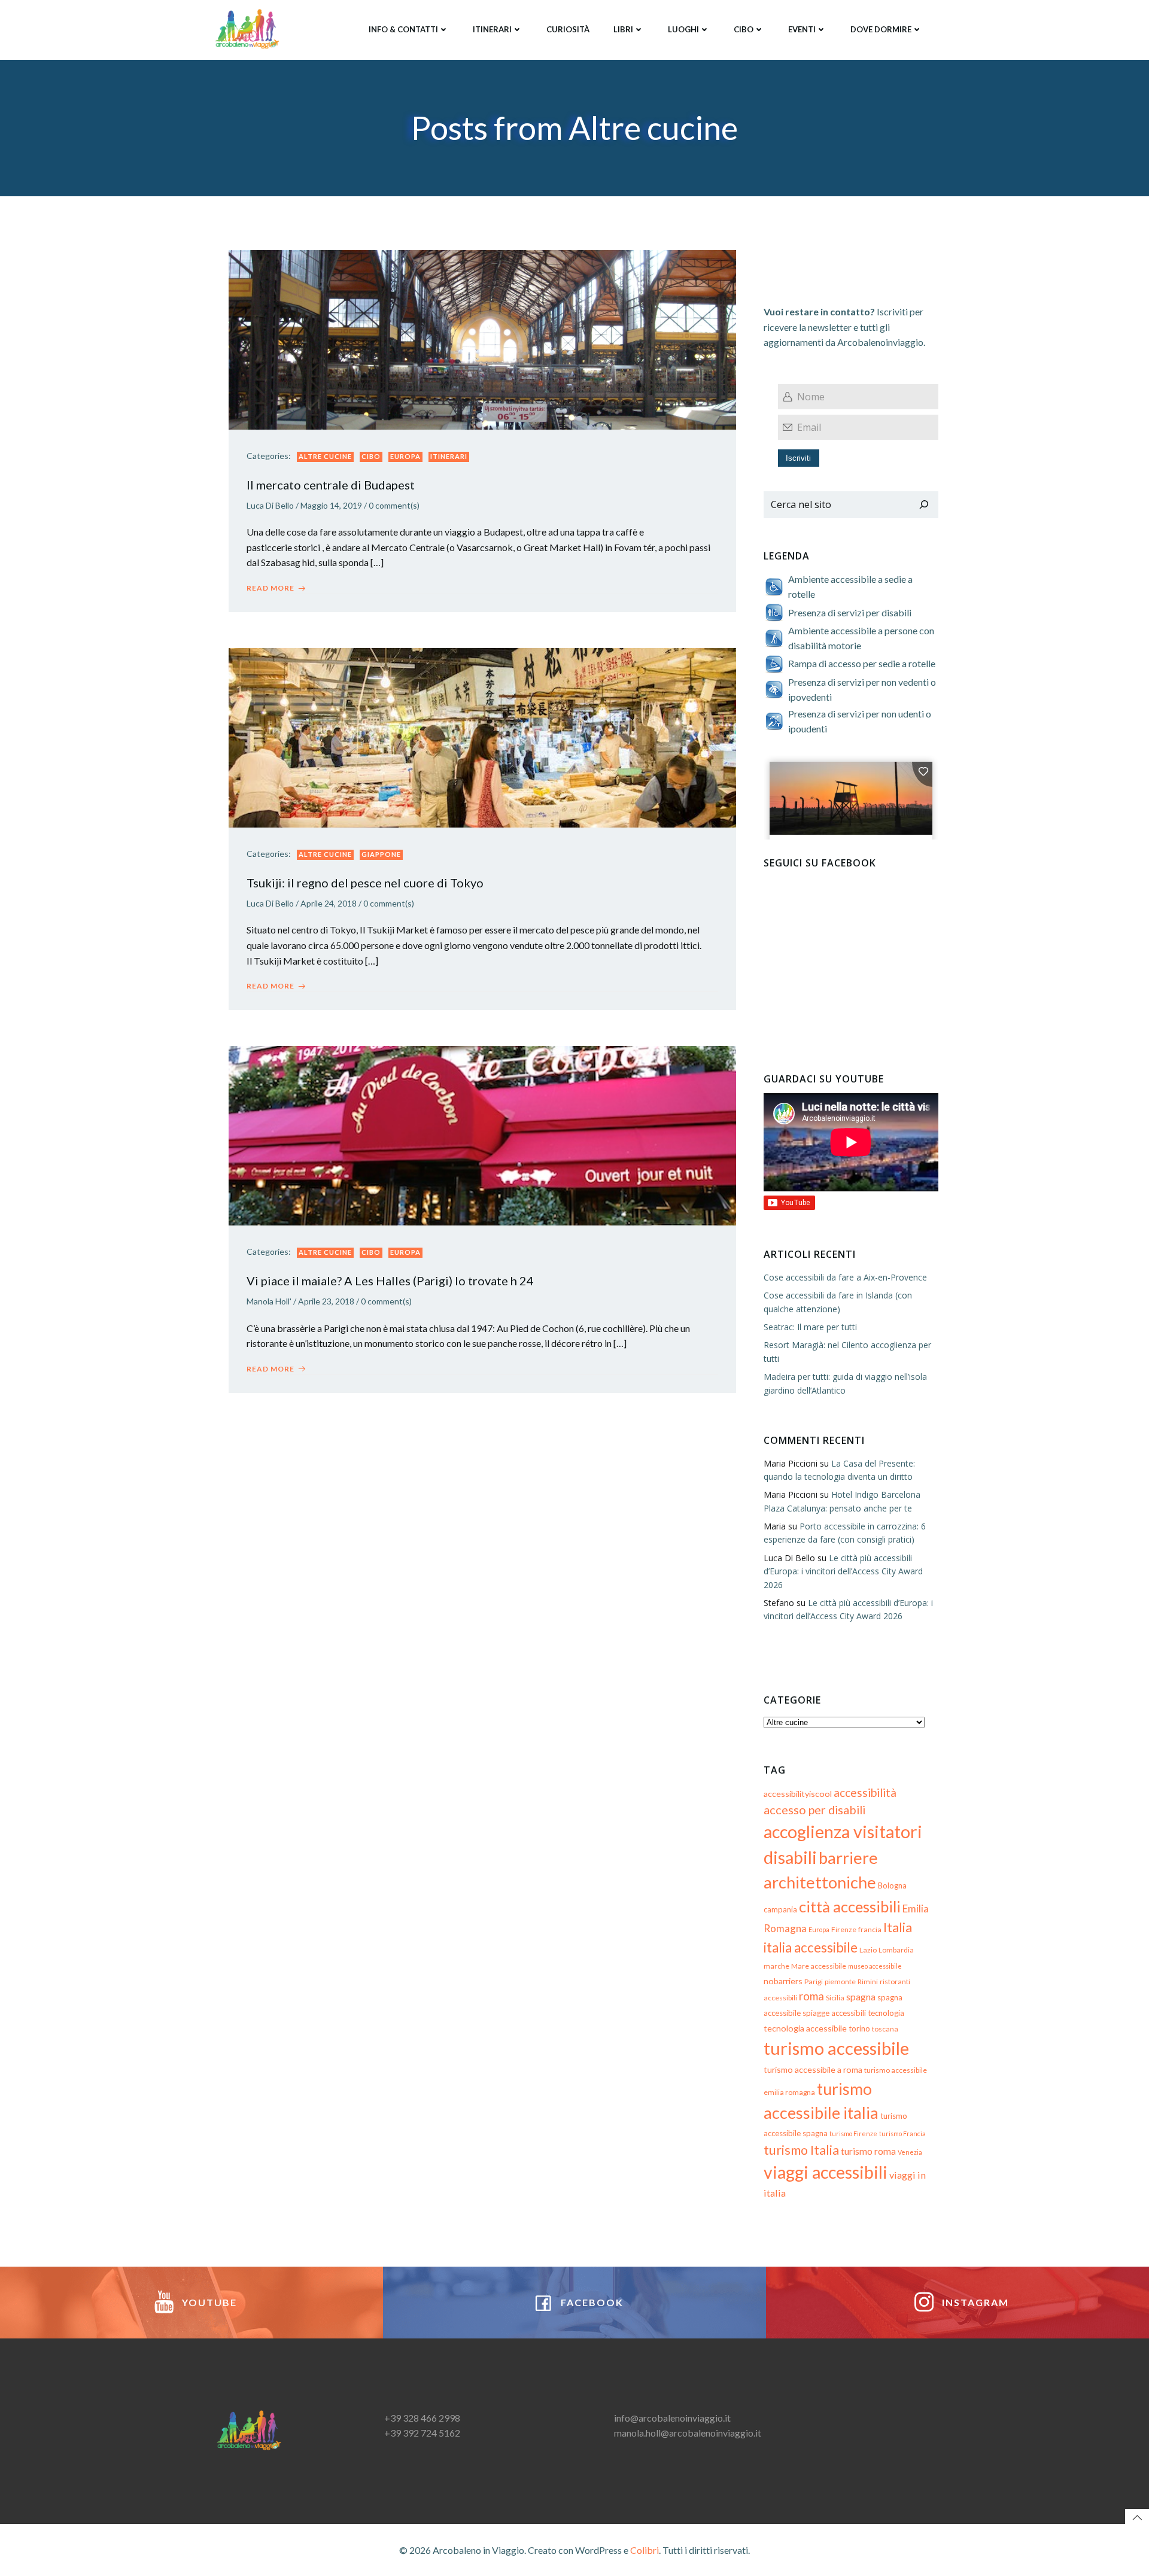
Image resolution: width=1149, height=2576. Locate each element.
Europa (405, 456)
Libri (623, 29)
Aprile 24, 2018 (329, 903)
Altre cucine (325, 456)
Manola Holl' (269, 1301)
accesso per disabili (814, 1809)
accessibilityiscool (798, 1794)
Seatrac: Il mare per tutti (810, 1327)
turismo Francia (902, 2134)
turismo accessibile (836, 2048)
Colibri (645, 2550)
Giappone (381, 854)
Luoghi (683, 29)
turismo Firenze (853, 2134)
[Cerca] (924, 505)
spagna (861, 1997)
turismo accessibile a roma (813, 2069)
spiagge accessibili (834, 2013)
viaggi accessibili (826, 2172)
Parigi (814, 1982)
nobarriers (783, 1981)
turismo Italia (801, 2150)
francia (870, 1929)
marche (776, 1966)
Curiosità (568, 29)
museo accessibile (875, 1966)
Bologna (892, 1885)
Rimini (868, 1982)
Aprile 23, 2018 (326, 1301)
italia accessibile (811, 1947)
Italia (898, 1927)
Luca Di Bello (270, 505)
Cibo (744, 29)
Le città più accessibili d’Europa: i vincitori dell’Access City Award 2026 (843, 1571)
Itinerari (492, 29)
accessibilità (865, 1792)
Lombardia (896, 1950)
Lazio (868, 1950)
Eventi (802, 29)
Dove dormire (881, 29)
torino (859, 2028)
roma (811, 1996)
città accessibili (850, 1906)
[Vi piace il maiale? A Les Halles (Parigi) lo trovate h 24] (482, 1134)
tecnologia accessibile (805, 2028)
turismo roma (868, 2151)
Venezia (910, 2152)
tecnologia (886, 2013)
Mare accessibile (819, 1966)
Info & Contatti (403, 29)
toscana (885, 2029)
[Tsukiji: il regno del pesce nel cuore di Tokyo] (482, 736)
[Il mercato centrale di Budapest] (482, 338)
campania (780, 1909)
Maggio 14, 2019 (331, 505)
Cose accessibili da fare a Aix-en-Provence (845, 1277)
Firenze (844, 1929)
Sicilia (835, 1998)
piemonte (840, 1982)
